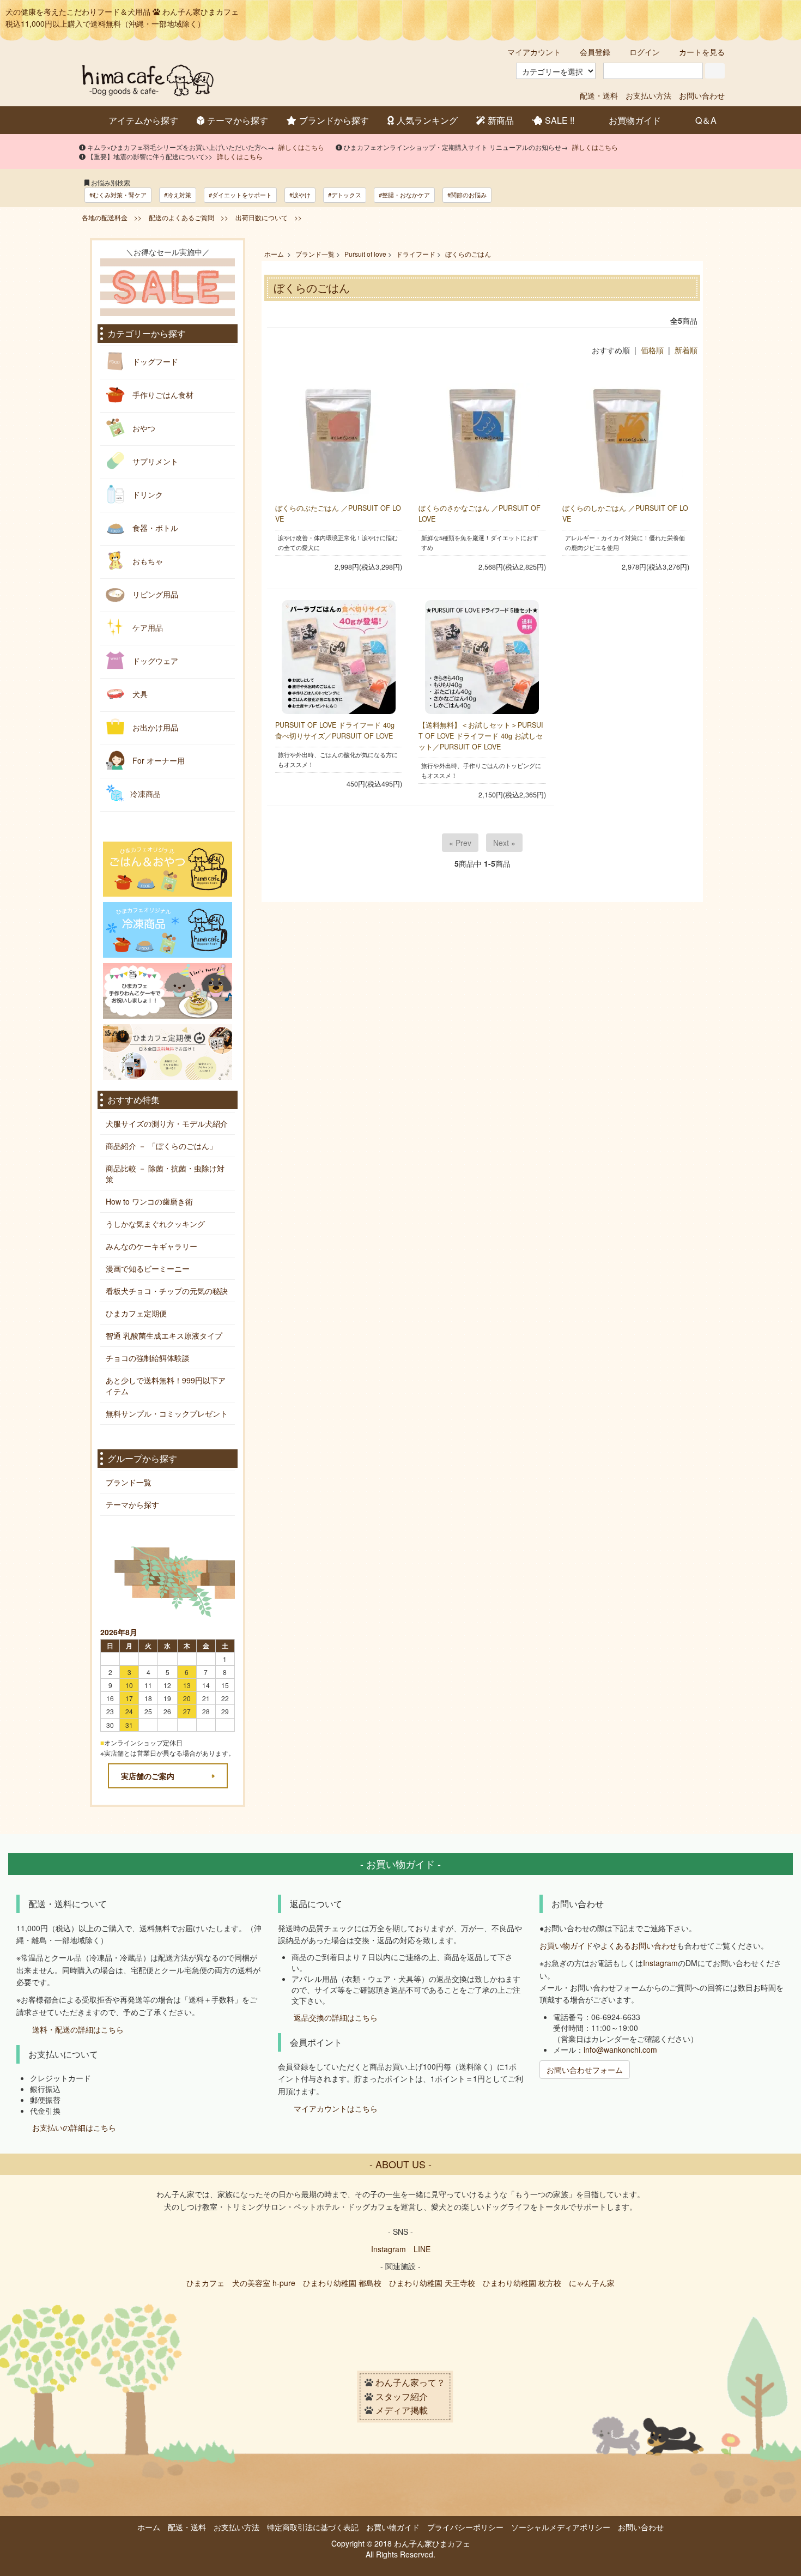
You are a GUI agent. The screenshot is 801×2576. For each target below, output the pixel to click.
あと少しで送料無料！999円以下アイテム (166, 1386)
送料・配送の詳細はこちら (78, 2030)
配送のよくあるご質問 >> (189, 217)
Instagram (660, 1963)
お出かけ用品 (154, 727)
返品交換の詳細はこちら (336, 2018)
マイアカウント (534, 52)
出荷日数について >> (269, 217)
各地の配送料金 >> (112, 217)
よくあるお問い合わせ (639, 1945)
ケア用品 (147, 627)
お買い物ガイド (566, 1945)
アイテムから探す (143, 120)
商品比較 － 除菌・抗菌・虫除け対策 (165, 1174)
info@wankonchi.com (620, 2049)
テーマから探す (238, 120)
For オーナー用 (157, 760)
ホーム (274, 254)
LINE (422, 2249)
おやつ (143, 427)
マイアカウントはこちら (336, 2108)
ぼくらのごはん (468, 254)
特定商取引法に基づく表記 (313, 2527)
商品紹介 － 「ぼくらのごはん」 (161, 1146)
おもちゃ (147, 560)
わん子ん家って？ (410, 2383)
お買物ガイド (635, 120)
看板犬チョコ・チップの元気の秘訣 (167, 1291)
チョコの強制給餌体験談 (148, 1358)
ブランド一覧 (315, 254)
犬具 (139, 693)
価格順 (652, 350)
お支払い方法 (648, 95)
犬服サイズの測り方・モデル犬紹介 (167, 1123)
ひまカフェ (205, 2283)
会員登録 (595, 52)
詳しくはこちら (301, 147)
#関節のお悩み (467, 195)
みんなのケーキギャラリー (151, 1246)
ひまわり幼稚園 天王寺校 (432, 2283)
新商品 (501, 120)
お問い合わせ (702, 95)
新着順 (686, 350)
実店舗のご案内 (148, 1776)
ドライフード (416, 254)
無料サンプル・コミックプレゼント (167, 1413)
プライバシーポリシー (465, 2527)
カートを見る (702, 52)
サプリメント (154, 461)
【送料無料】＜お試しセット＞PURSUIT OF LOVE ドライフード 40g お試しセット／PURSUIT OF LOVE (481, 736)
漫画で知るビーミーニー (148, 1268)
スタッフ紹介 (402, 2396)
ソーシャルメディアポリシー (561, 2527)
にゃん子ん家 (592, 2283)
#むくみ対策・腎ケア (118, 195)
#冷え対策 (178, 195)
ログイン (645, 52)
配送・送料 (599, 95)
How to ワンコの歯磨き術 (149, 1201)
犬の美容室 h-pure (264, 2283)
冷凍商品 (145, 793)
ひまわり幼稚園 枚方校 (522, 2283)
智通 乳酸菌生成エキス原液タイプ (164, 1335)
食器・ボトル (154, 527)
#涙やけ (300, 195)
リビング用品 (154, 594)
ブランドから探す (334, 120)
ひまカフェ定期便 (136, 1313)
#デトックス (345, 195)
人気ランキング (427, 120)
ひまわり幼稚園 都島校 (342, 2283)
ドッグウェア (154, 660)
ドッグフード (154, 361)
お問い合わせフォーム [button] (585, 2070)
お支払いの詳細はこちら (74, 2127)
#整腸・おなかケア (404, 195)
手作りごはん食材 (162, 394)
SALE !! (560, 120)
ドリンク (147, 494)
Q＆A (706, 120)
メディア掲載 (402, 2411)
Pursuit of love (365, 254)
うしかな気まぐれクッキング (155, 1224)
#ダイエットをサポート (240, 195)
